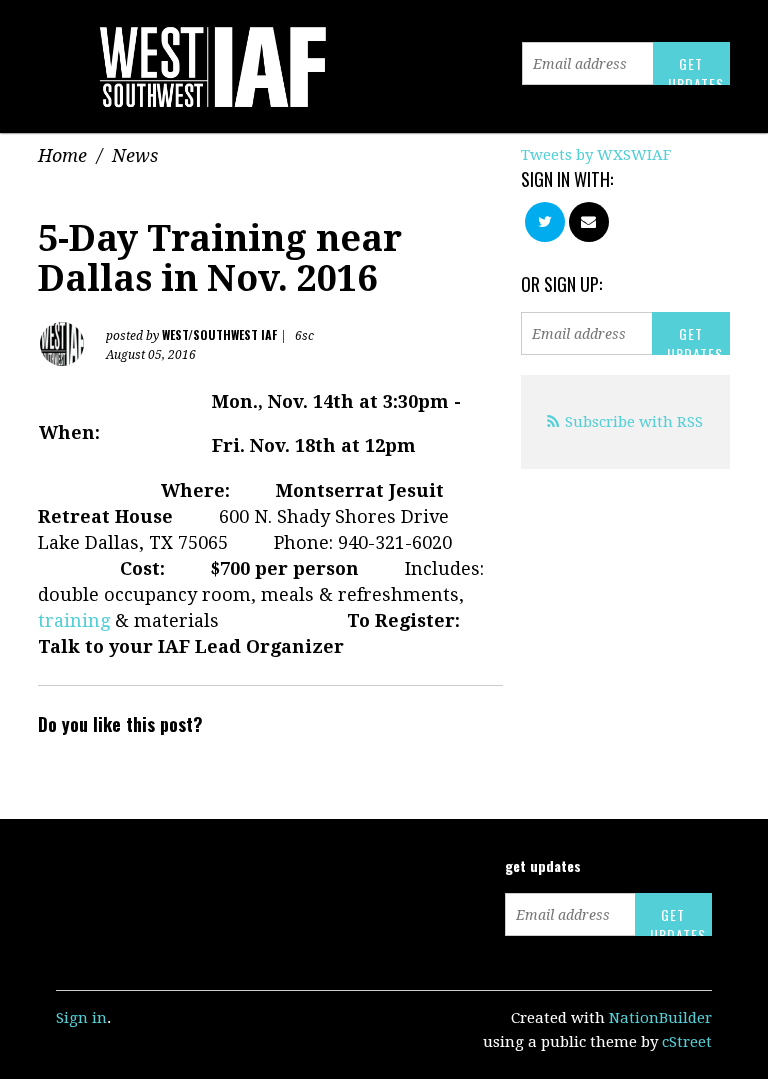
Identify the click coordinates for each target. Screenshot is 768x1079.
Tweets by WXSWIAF (596, 155)
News (135, 155)
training (74, 620)
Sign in (81, 1018)
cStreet (687, 1042)
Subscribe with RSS (634, 422)
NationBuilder (660, 1018)
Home (62, 155)
